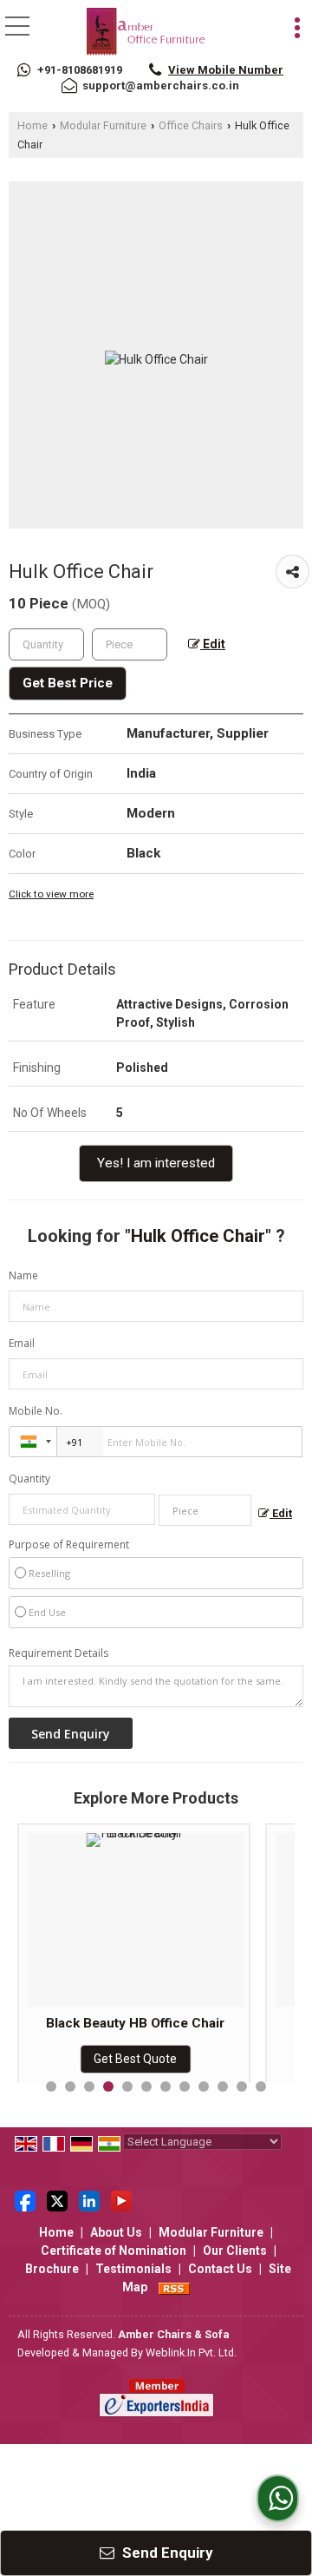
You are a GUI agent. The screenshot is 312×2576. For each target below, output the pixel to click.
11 (242, 2086)
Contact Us (220, 2269)
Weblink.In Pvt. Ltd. (191, 2353)
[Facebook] (25, 2200)
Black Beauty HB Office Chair (135, 2023)
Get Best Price (68, 683)
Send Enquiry (166, 2553)
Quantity (29, 1479)
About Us (116, 2232)
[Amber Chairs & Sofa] (146, 33)
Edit (213, 644)
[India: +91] (33, 1442)
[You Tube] (121, 2200)
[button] (226, 70)
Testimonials (133, 2269)
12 (261, 2086)
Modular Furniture (103, 125)
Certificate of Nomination (114, 2251)
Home (32, 125)
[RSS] (174, 2287)
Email (22, 1343)
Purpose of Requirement (69, 1545)
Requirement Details (58, 1653)
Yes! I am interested (156, 1163)
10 (223, 2086)
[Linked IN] (89, 2200)
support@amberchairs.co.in (161, 85)
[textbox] (130, 644)
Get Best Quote (135, 2059)
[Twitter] (57, 2200)
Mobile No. (36, 1411)
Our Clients (235, 2251)
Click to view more (51, 894)
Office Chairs (191, 125)
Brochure (52, 2269)
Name (23, 1275)
